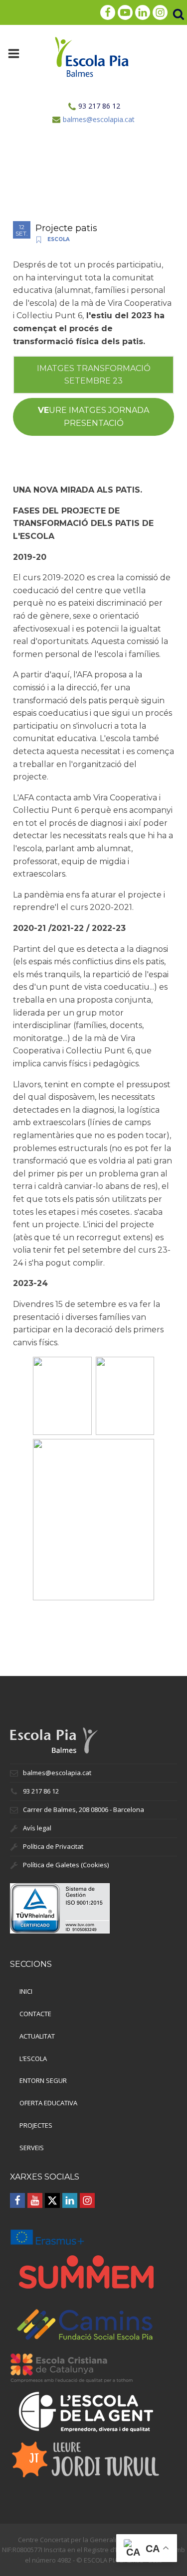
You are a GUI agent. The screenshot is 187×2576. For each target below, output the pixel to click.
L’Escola (33, 2059)
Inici (26, 1991)
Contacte (35, 2014)
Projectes (36, 2125)
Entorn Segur (43, 2080)
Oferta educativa (48, 2103)
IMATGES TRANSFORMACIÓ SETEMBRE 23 (94, 375)
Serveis (32, 2148)
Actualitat (37, 2036)
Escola (59, 239)
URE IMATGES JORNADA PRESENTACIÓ (93, 417)
